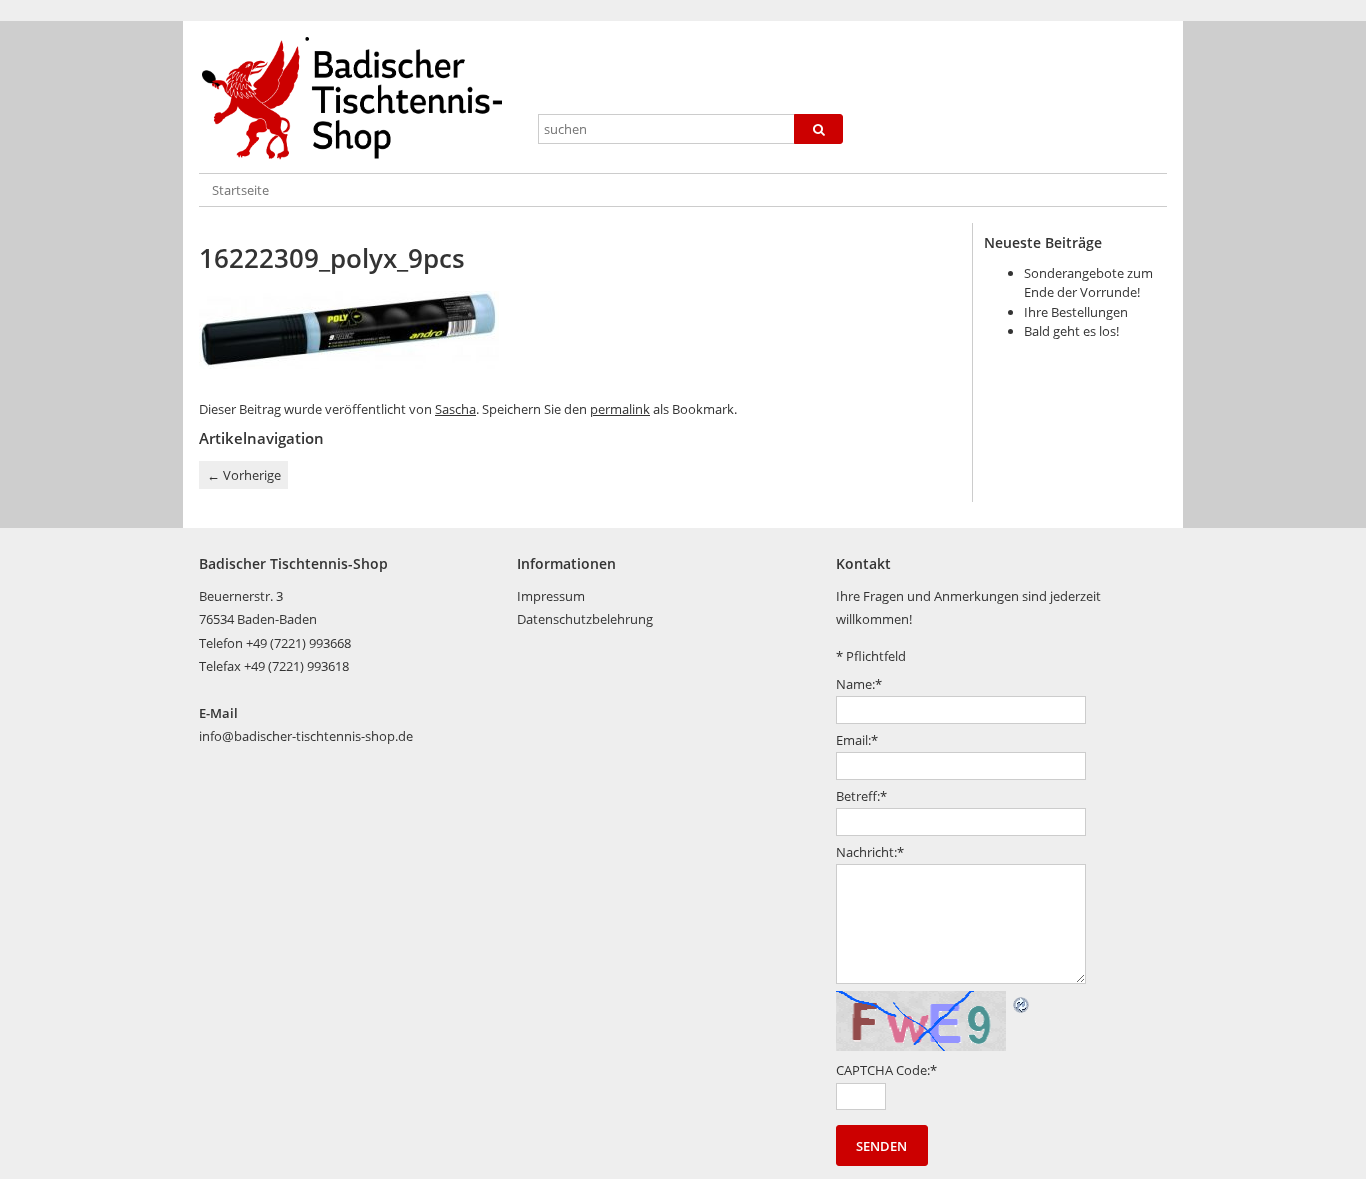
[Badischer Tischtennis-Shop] (360, 99)
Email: (857, 740)
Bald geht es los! (1071, 331)
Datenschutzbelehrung (585, 619)
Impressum (551, 596)
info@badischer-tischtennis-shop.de (306, 736)
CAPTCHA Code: (886, 1070)
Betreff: (861, 796)
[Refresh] (1022, 1002)
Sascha (455, 409)
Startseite (240, 190)
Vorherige (244, 475)
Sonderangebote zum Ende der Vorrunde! (1088, 283)
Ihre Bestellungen (1076, 312)
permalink (620, 409)
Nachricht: (870, 852)
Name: (859, 684)
